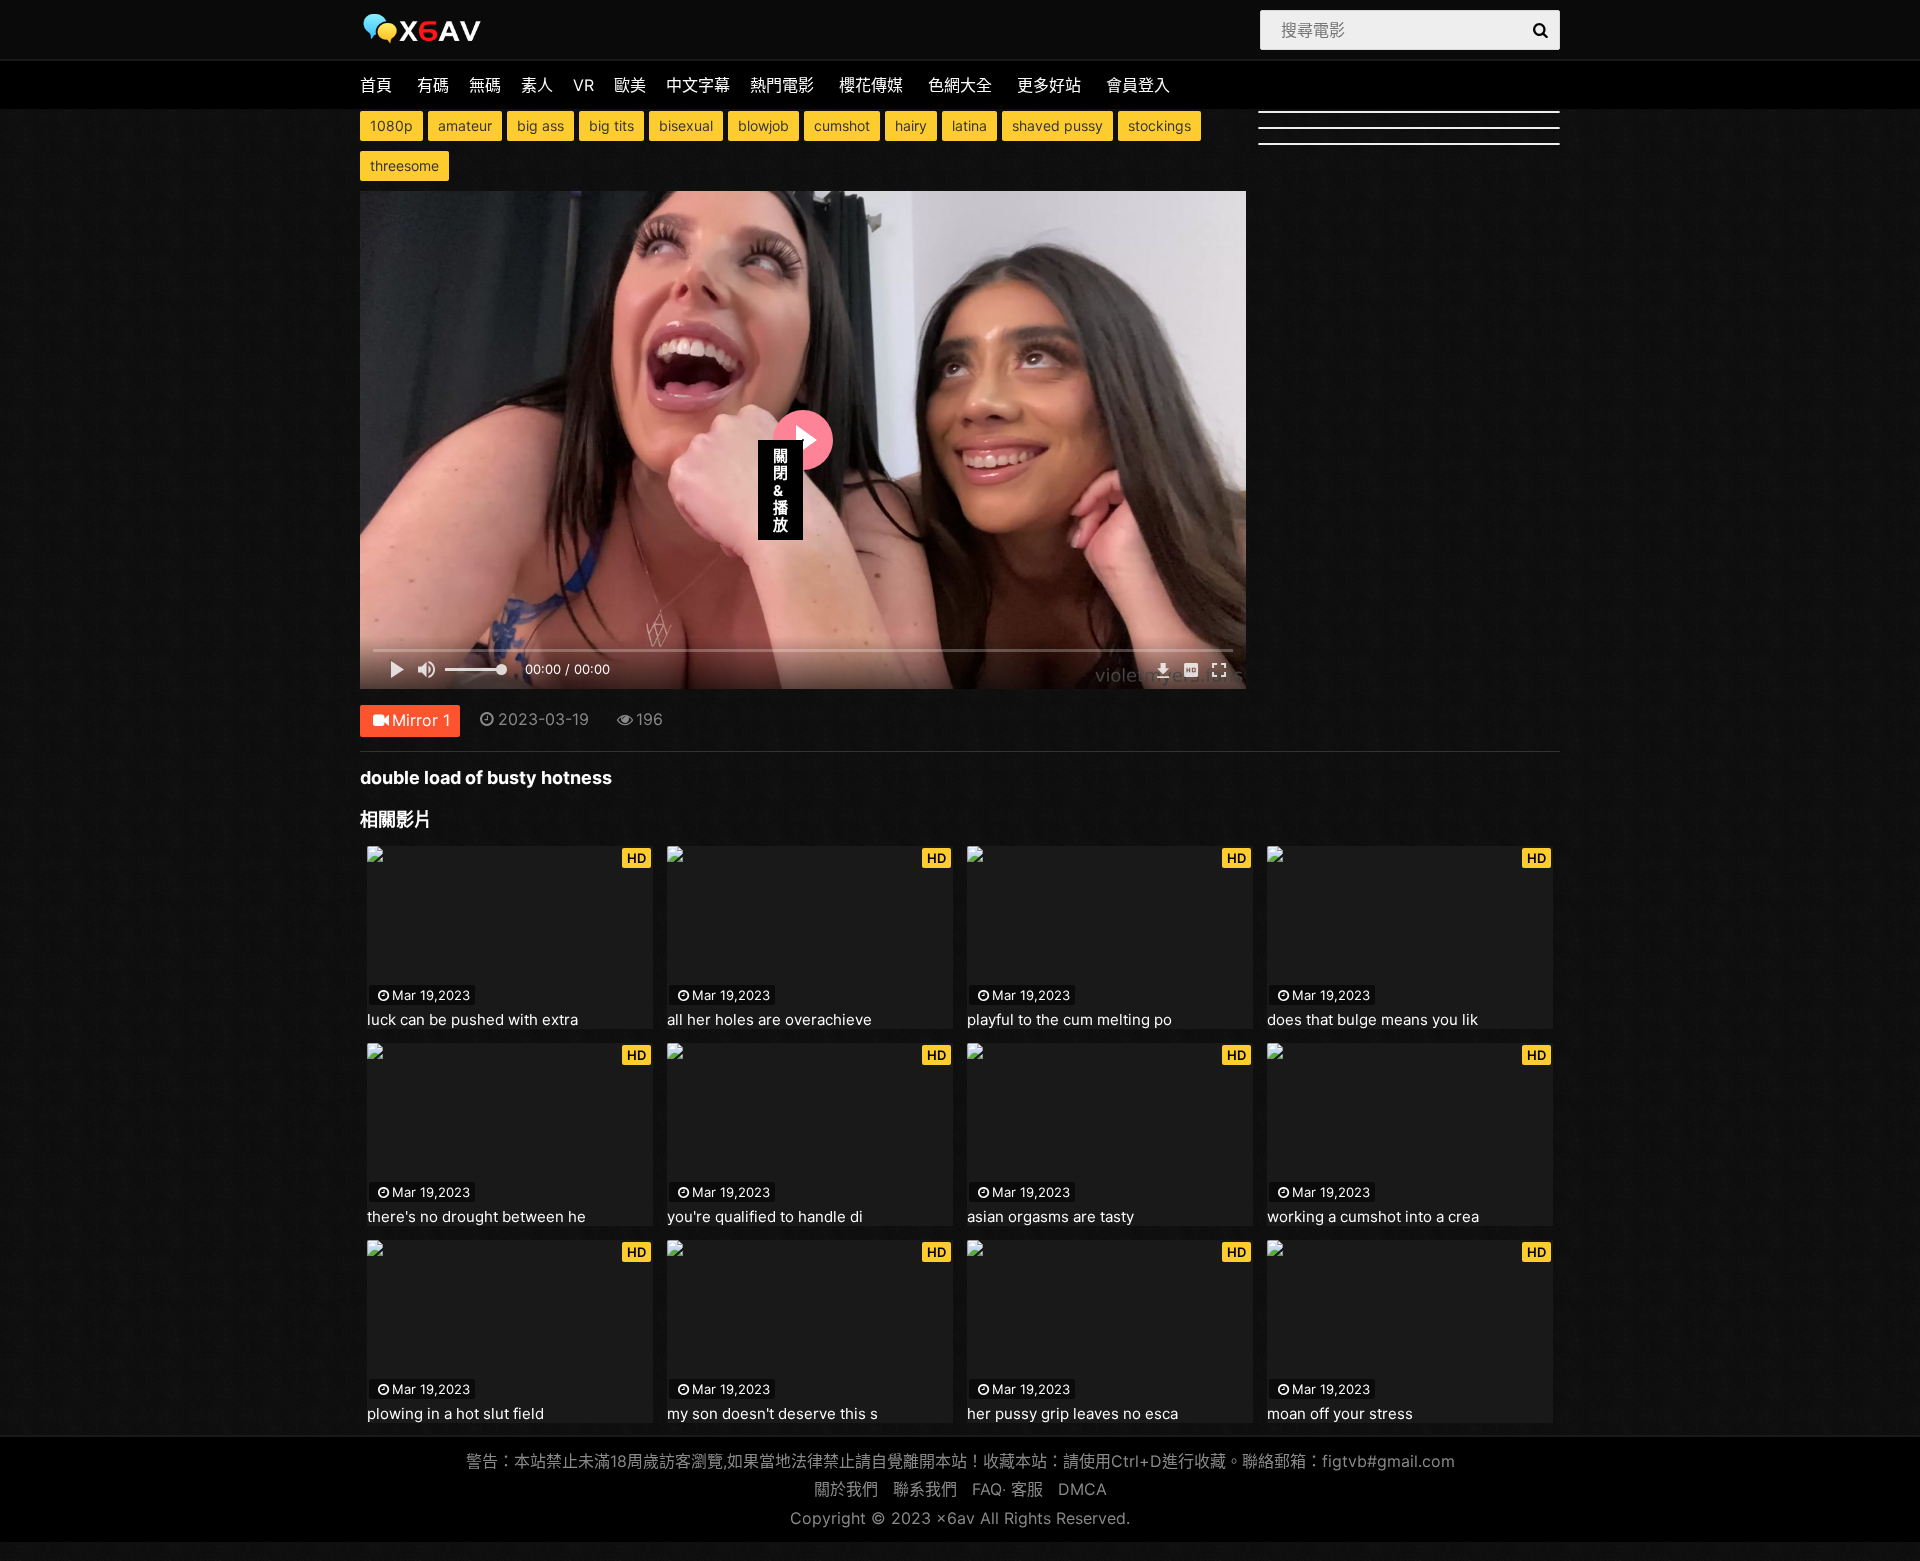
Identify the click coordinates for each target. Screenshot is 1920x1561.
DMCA (1082, 1489)
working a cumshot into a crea (1373, 1217)
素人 (537, 85)
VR (583, 85)
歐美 (630, 85)
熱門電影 (782, 85)
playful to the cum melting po (1069, 1020)
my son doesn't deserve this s (772, 1414)
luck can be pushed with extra (472, 1020)
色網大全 (960, 85)
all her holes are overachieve (769, 1020)
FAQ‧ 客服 (1007, 1489)
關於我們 (846, 1489)
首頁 (376, 85)
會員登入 (1138, 85)
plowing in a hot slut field (455, 1414)
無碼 (485, 85)
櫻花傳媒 (871, 85)
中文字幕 (698, 85)
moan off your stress (1340, 1414)
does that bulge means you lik (1372, 1020)
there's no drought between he (476, 1217)
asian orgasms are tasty (1050, 1217)
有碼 (433, 85)
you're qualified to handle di (765, 1217)
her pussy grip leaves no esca (1072, 1414)
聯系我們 (925, 1489)
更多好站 (1049, 85)
